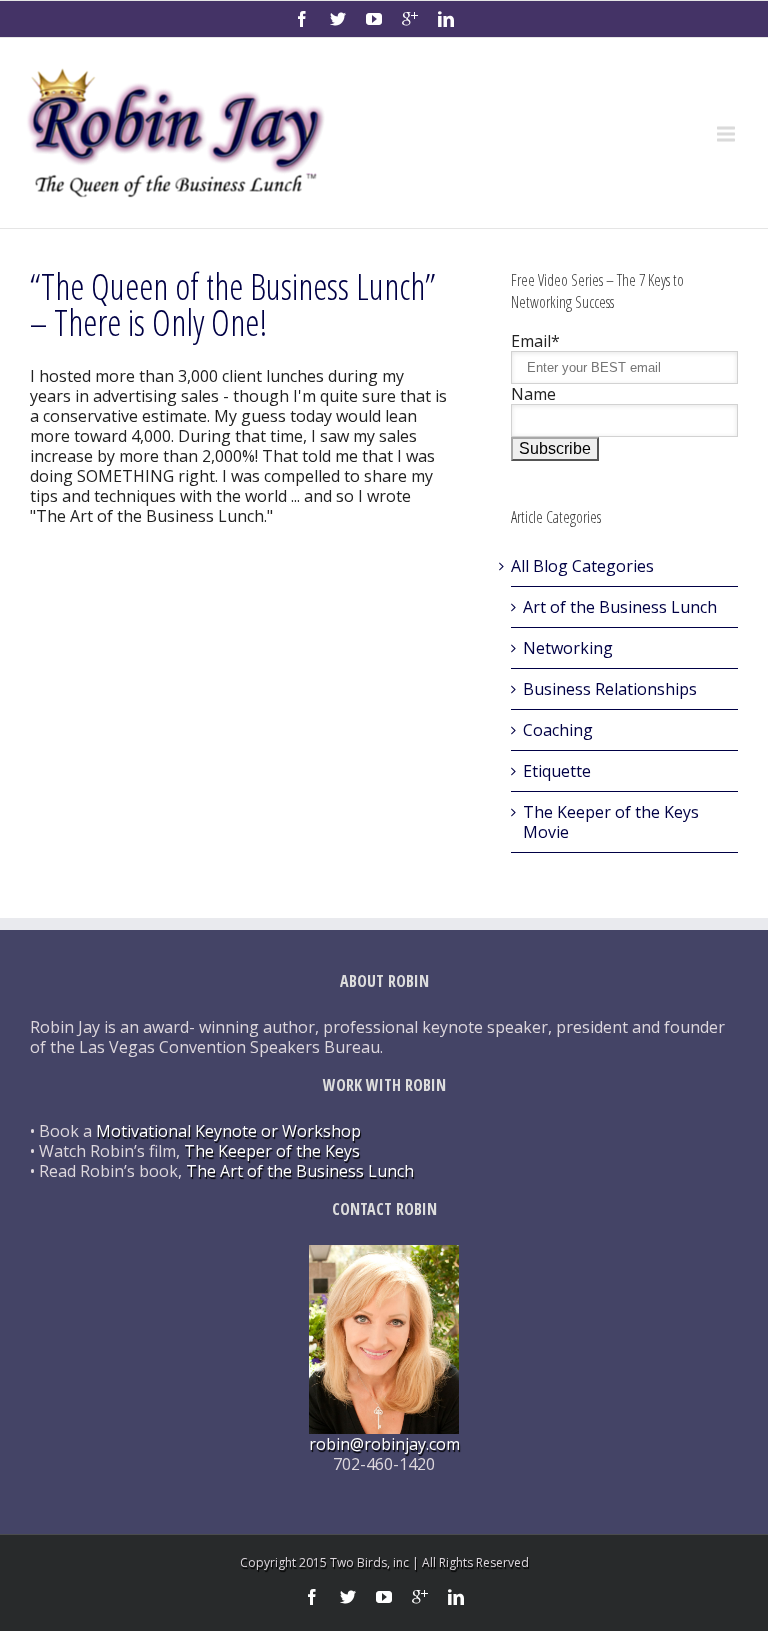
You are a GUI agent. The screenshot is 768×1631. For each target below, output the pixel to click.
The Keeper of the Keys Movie (611, 822)
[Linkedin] (446, 19)
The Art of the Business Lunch (300, 1171)
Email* (535, 341)
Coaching (558, 730)
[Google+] (410, 19)
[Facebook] (302, 19)
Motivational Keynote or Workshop (228, 1131)
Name (533, 394)
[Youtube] (374, 19)
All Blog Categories (582, 566)
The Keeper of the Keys (272, 1151)
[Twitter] (338, 19)
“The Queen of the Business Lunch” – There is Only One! (233, 304)
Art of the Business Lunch (620, 607)
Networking (568, 648)
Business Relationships (610, 689)
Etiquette (557, 771)
